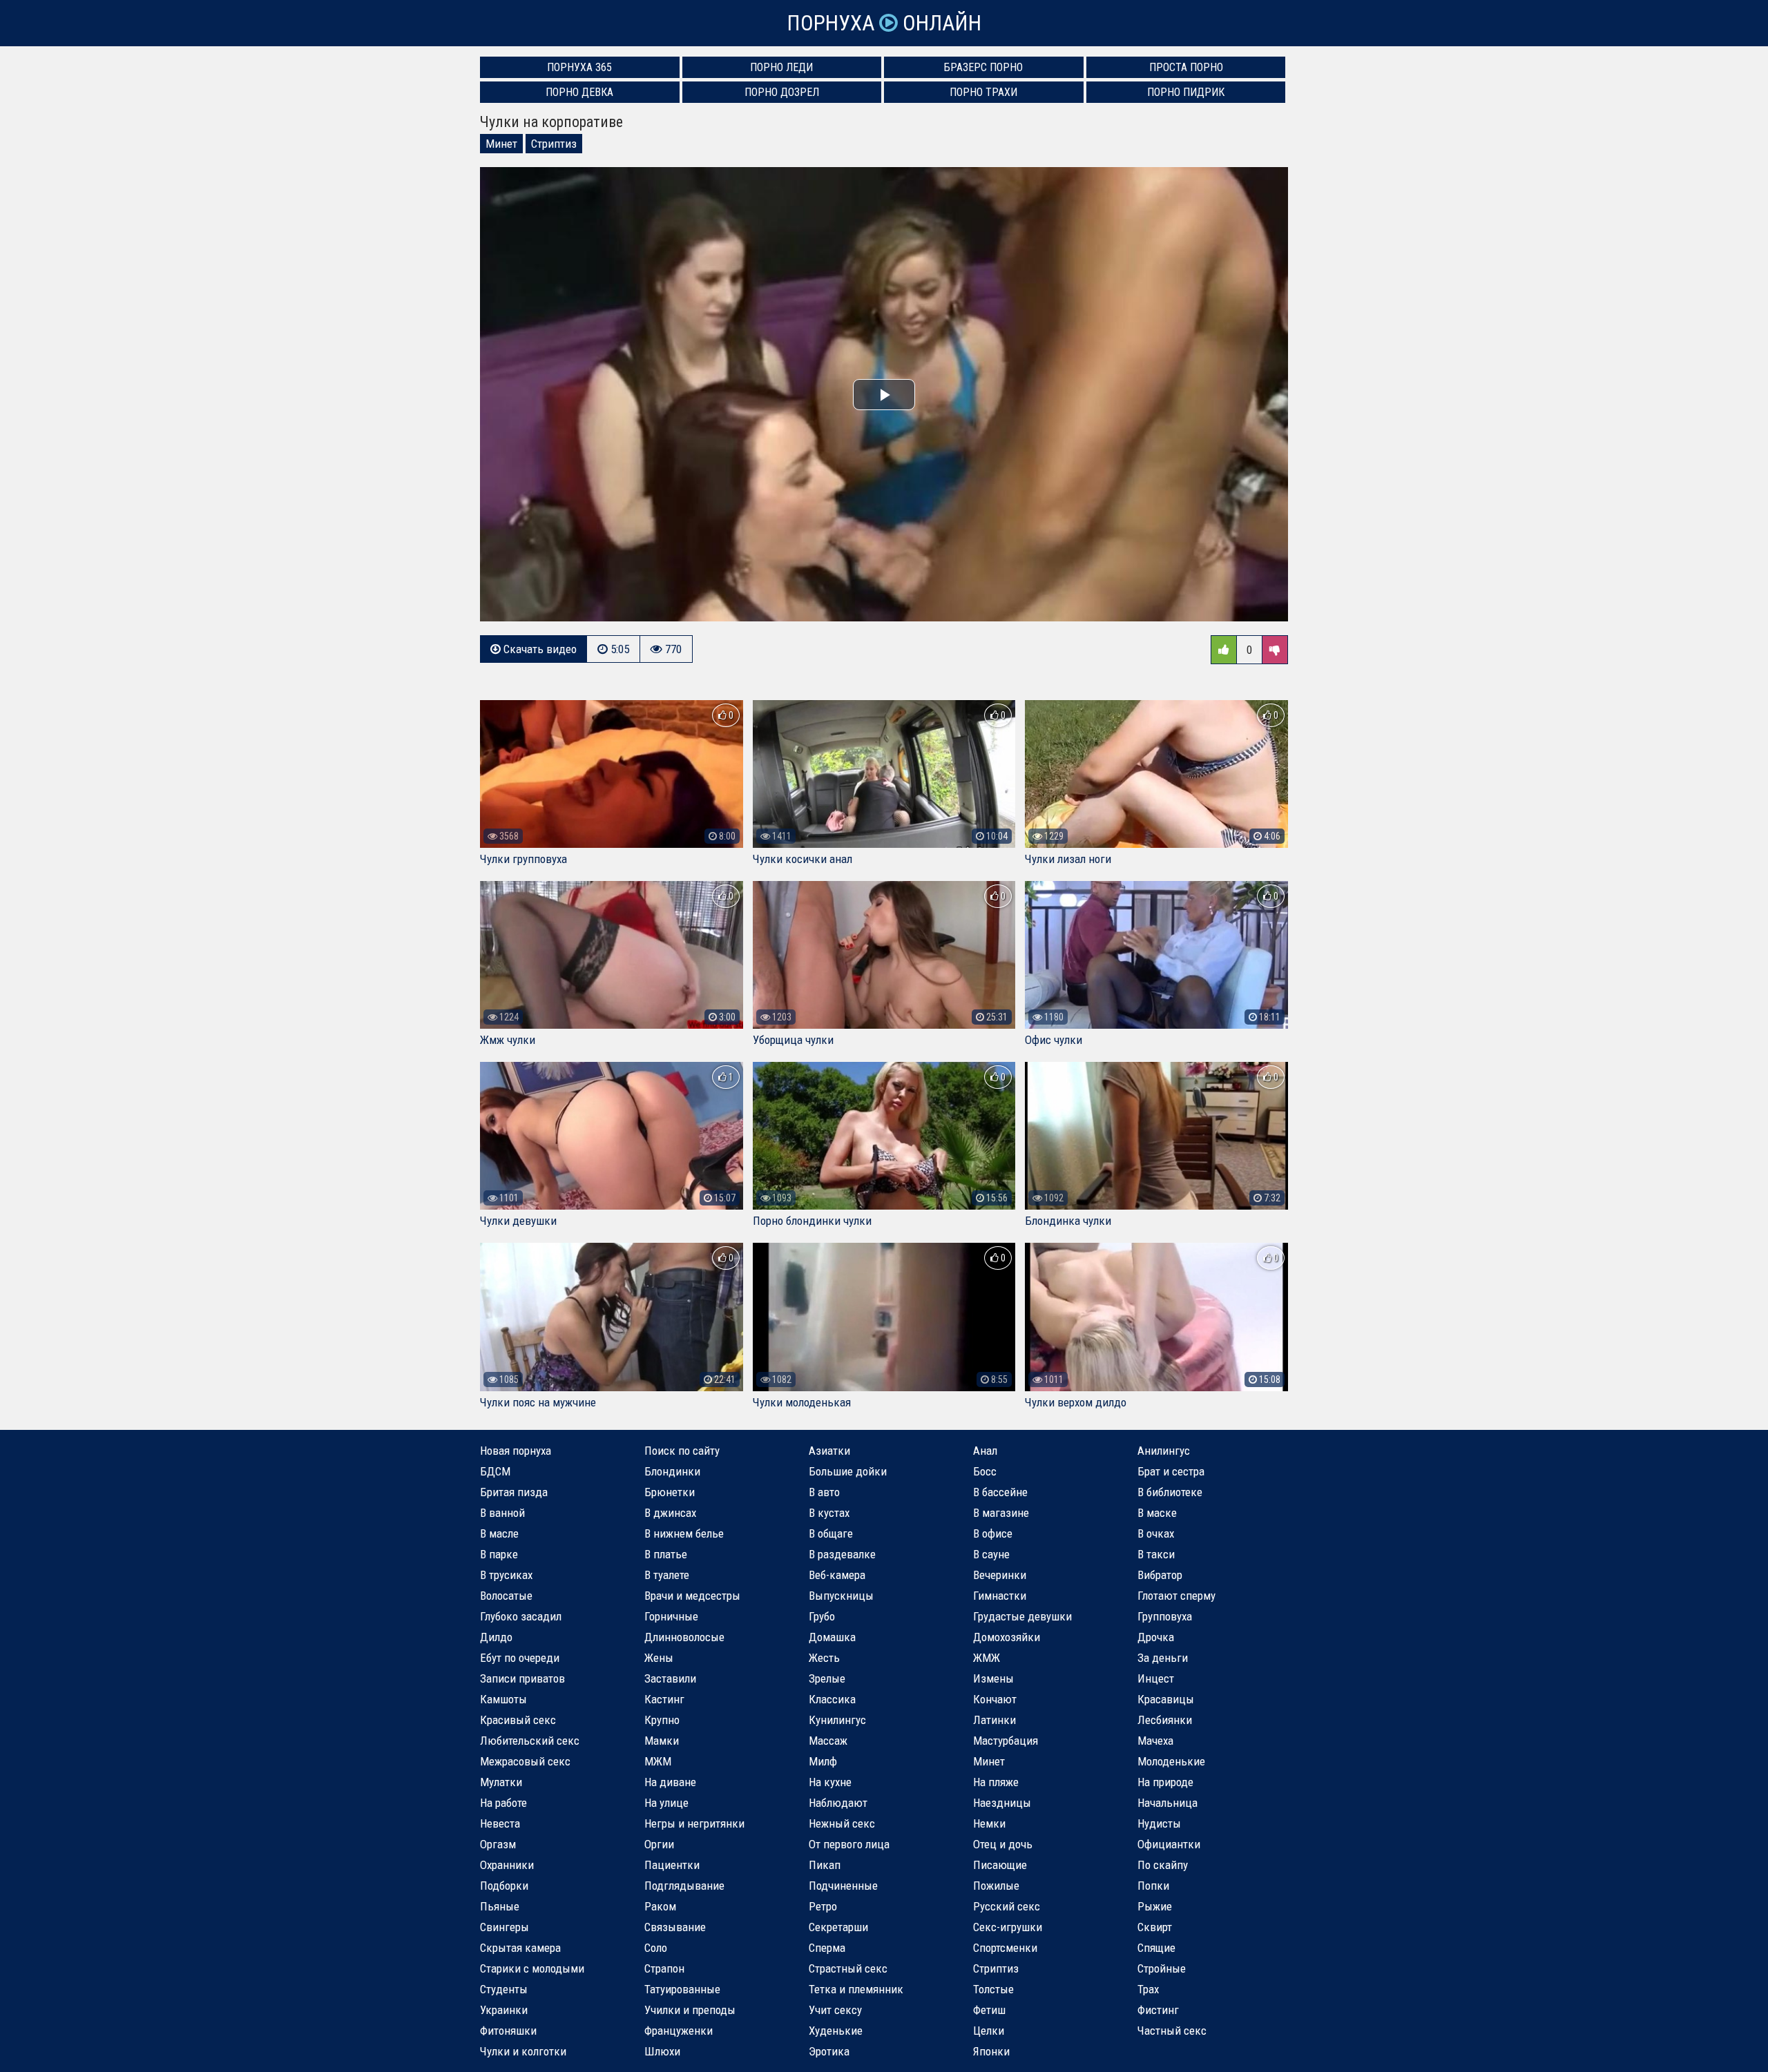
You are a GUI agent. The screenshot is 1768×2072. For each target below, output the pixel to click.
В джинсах (670, 1513)
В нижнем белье (684, 1533)
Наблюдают (838, 1803)
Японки (991, 2051)
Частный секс (1172, 2031)
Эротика (829, 2051)
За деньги (1163, 1658)
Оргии (659, 1844)
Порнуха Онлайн (884, 23)
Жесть (824, 1658)
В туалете (667, 1575)
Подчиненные (843, 1886)
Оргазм (498, 1844)
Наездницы (1002, 1803)
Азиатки (829, 1451)
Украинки (504, 2010)
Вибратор (1160, 1575)
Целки (989, 2031)
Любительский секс (530, 1741)
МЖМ (658, 1761)
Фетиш (989, 2010)
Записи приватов (522, 1678)
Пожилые (996, 1886)
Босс (985, 1471)
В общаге (831, 1533)
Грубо (822, 1616)
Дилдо (496, 1637)
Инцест (1156, 1678)
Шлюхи (662, 2051)
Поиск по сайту (682, 1451)
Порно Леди (781, 67)
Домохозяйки (1007, 1637)
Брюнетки (670, 1492)
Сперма (827, 1948)
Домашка (832, 1637)
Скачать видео (539, 649)
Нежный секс (842, 1823)
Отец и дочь (1003, 1844)
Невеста (500, 1823)
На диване (670, 1782)
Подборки (504, 1886)
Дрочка (1156, 1637)
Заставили (670, 1678)
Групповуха (1165, 1616)
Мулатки (501, 1782)
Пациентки (672, 1865)
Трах (1148, 1989)
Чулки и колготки (523, 2051)
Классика (832, 1699)
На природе (1165, 1782)
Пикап (825, 1865)
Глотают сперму (1176, 1596)
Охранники (507, 1865)
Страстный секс (848, 1968)
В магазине (1001, 1513)
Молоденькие (1171, 1761)
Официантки (1169, 1844)
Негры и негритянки (694, 1823)
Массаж (828, 1741)
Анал (985, 1451)
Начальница (1168, 1803)
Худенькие (836, 2031)
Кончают (995, 1699)
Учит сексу (835, 2010)
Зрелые (827, 1678)
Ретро (823, 1906)
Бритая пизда (514, 1492)
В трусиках (506, 1575)
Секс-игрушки (1008, 1927)
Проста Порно (1186, 67)
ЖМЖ (987, 1658)
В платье (666, 1554)
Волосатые (506, 1596)
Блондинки (672, 1471)
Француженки (679, 2031)
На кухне (830, 1782)
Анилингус (1164, 1451)
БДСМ (495, 1471)
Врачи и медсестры (692, 1596)
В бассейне (1000, 1492)
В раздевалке (842, 1554)
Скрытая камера (520, 1948)
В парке (499, 1554)
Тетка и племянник (856, 1989)
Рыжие (1155, 1906)
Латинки (995, 1720)
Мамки (662, 1741)
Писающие (1000, 1865)
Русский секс (1007, 1906)
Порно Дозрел (782, 92)
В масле (499, 1533)
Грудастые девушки (1022, 1616)
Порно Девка (579, 92)
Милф (823, 1761)
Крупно (662, 1720)
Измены (993, 1678)
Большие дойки (848, 1471)
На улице (666, 1803)
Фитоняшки (508, 2031)
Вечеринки (1000, 1575)
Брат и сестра (1171, 1471)
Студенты (504, 1989)
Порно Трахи (983, 92)
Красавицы (1166, 1699)
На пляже (996, 1782)
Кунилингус (837, 1720)
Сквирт (1155, 1927)
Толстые (993, 1989)
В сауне (991, 1554)
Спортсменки (1005, 1948)
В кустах (829, 1513)
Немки (989, 1823)
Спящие (1156, 1948)
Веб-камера (837, 1575)
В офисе (993, 1533)
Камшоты (503, 1699)
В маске (1157, 1513)
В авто (824, 1492)
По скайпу (1163, 1865)
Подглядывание (684, 1886)
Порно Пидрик (1186, 92)
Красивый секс (518, 1720)
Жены (659, 1658)
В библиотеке (1170, 1492)
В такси (1156, 1554)
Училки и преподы (690, 2010)
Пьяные (500, 1906)
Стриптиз (554, 144)
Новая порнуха (516, 1451)
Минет (501, 144)
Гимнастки (1000, 1596)
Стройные (1162, 1968)
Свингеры (505, 1927)
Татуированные (682, 1989)
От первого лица (849, 1844)
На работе (503, 1803)
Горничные (671, 1616)
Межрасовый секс (525, 1761)
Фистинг (1158, 2010)
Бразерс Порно (983, 67)
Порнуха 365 (579, 67)
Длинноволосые (684, 1637)
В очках (1156, 1533)
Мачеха (1155, 1741)
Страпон (664, 1968)
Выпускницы (841, 1596)
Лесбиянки (1165, 1720)
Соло (656, 1948)
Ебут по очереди (520, 1658)
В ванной (502, 1513)
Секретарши (838, 1927)
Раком (660, 1906)
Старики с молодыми (532, 1968)
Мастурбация (1006, 1741)
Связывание (675, 1927)
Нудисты (1159, 1823)
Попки (1153, 1886)
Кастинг (664, 1699)
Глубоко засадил (521, 1616)
